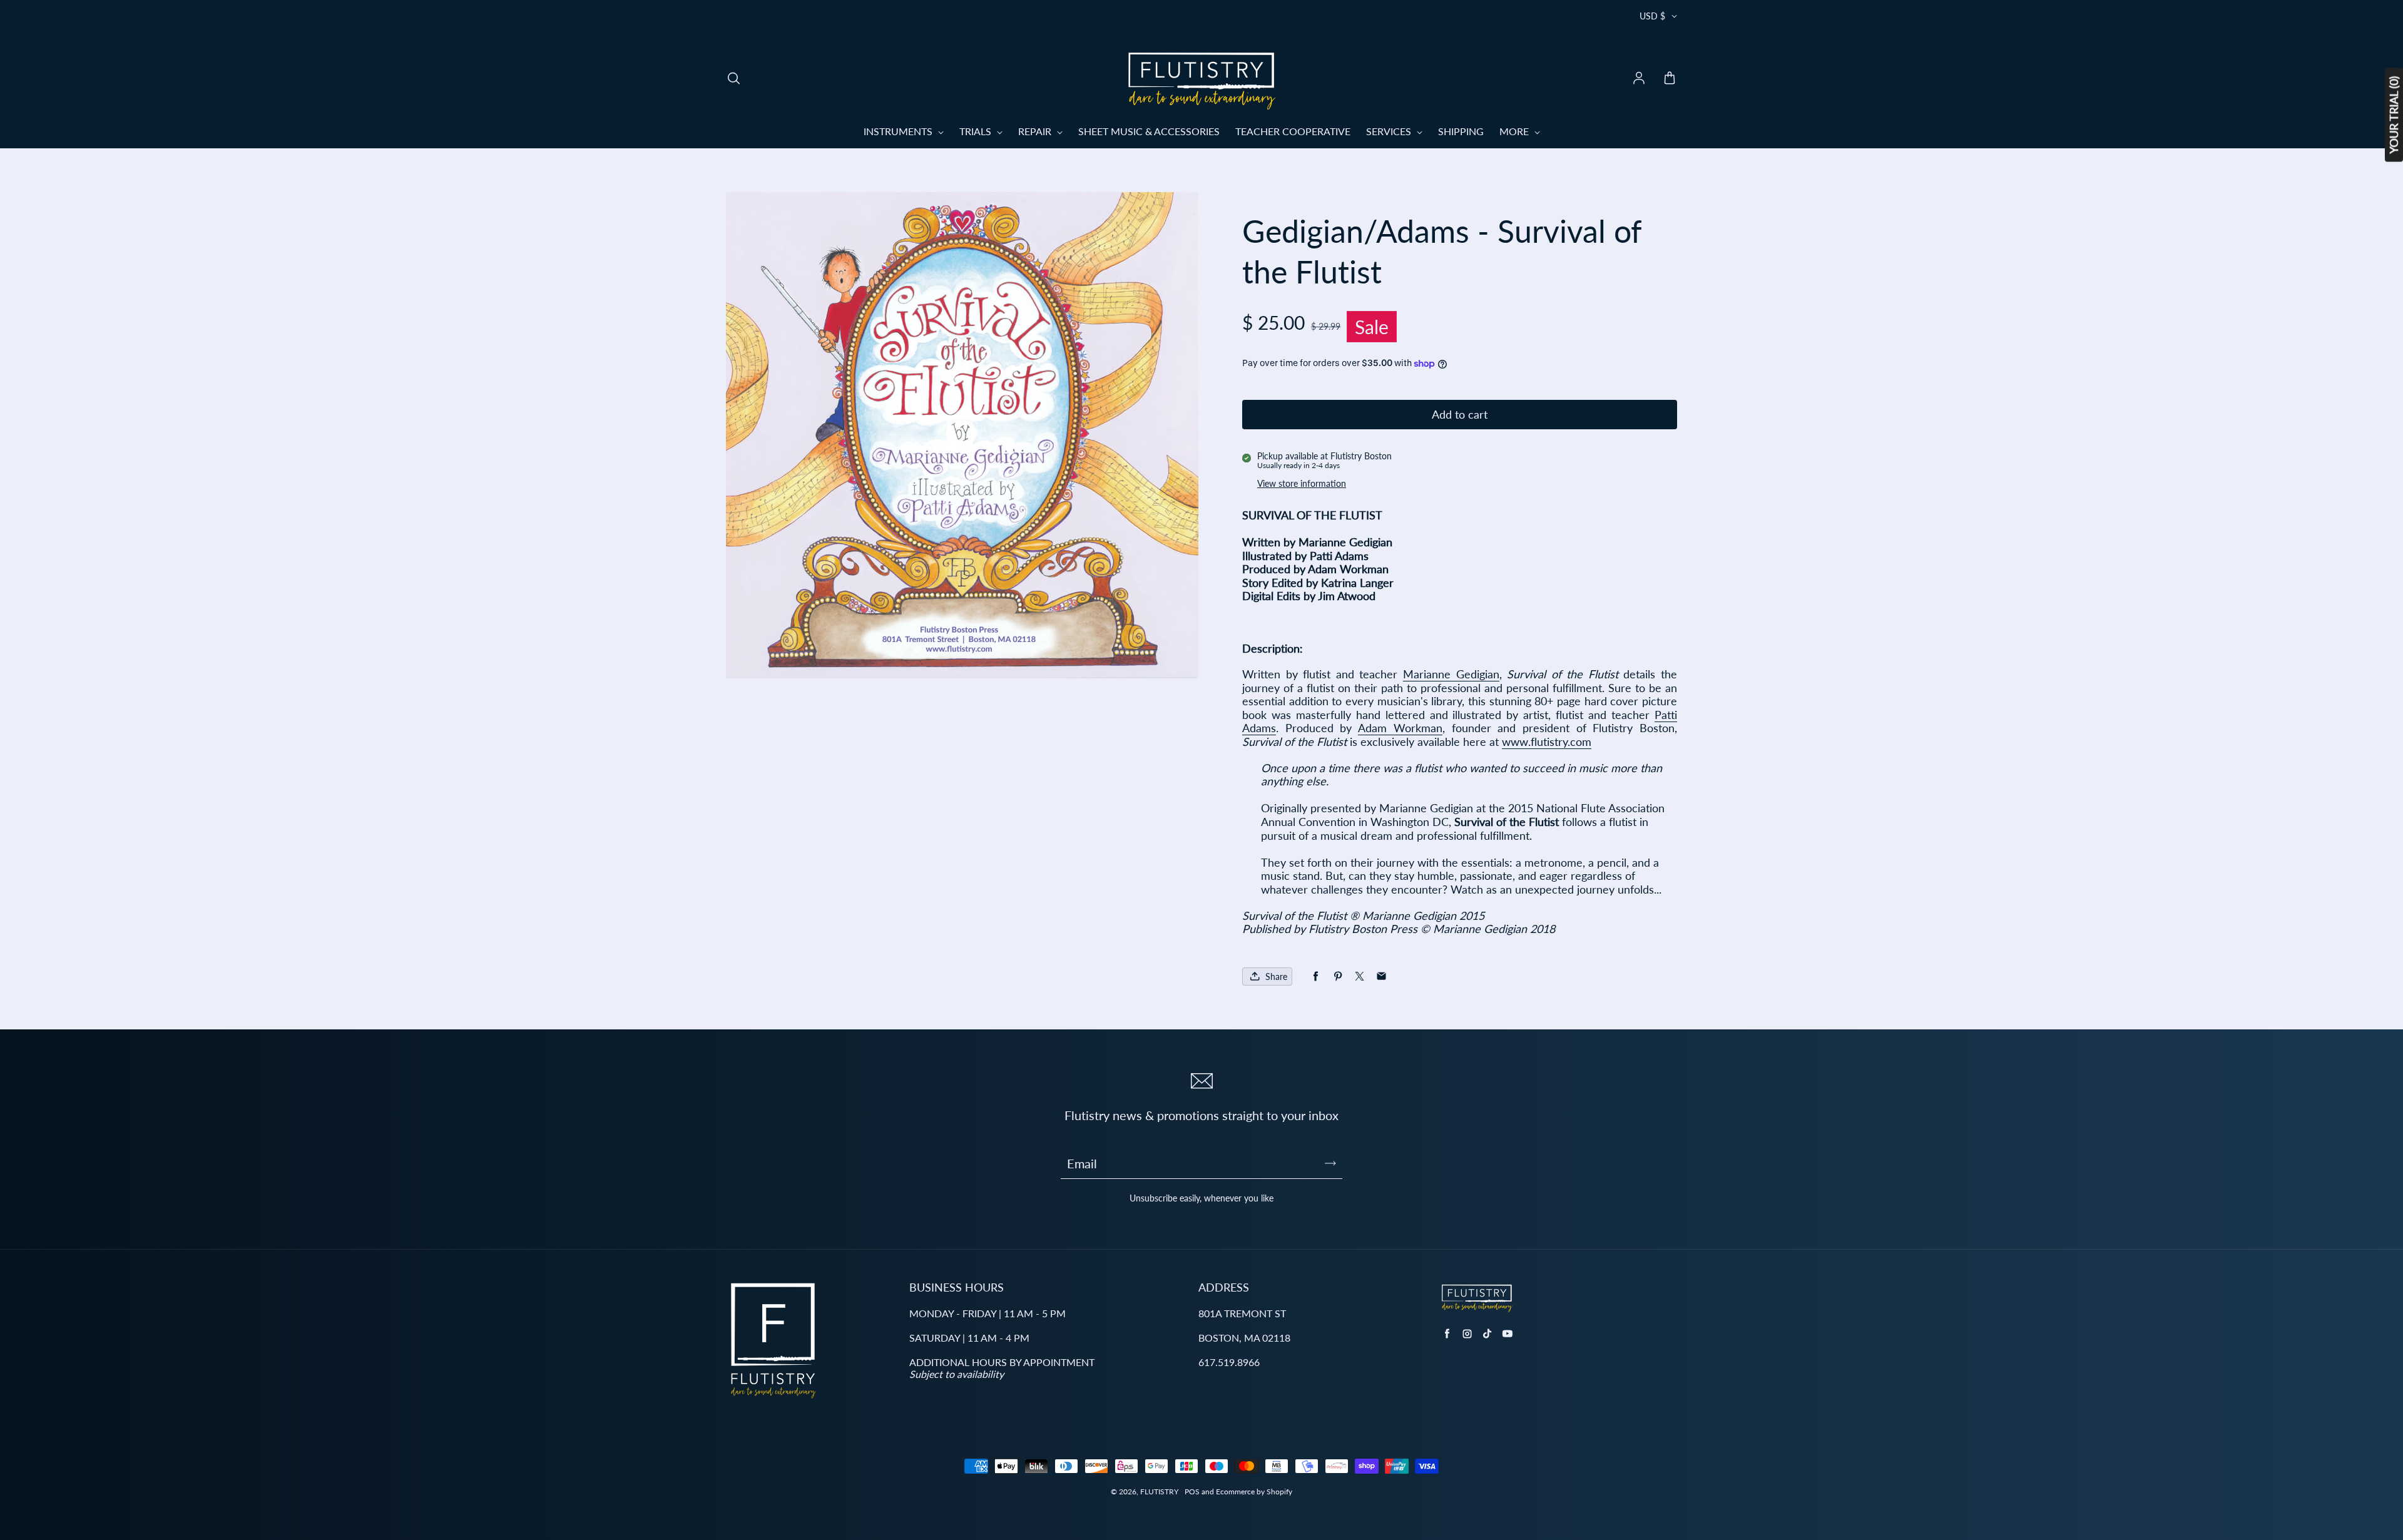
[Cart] (1670, 79)
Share (1276, 977)
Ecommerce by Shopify (1254, 1492)
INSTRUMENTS (899, 131)
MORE (1515, 131)
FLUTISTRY (1159, 1492)
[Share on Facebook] (1316, 977)
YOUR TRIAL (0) (2394, 115)
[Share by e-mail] (1381, 977)
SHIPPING (1461, 131)
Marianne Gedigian (1451, 674)
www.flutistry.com (1547, 742)
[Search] (733, 79)
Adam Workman (1400, 728)
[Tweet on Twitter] (1360, 977)
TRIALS (977, 131)
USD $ (1652, 16)
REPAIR (1036, 131)
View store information (1302, 483)
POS (1192, 1492)
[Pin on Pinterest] (1338, 977)
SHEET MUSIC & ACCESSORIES (1149, 131)
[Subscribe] (1330, 1163)
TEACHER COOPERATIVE (1293, 131)
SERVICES (1390, 131)
